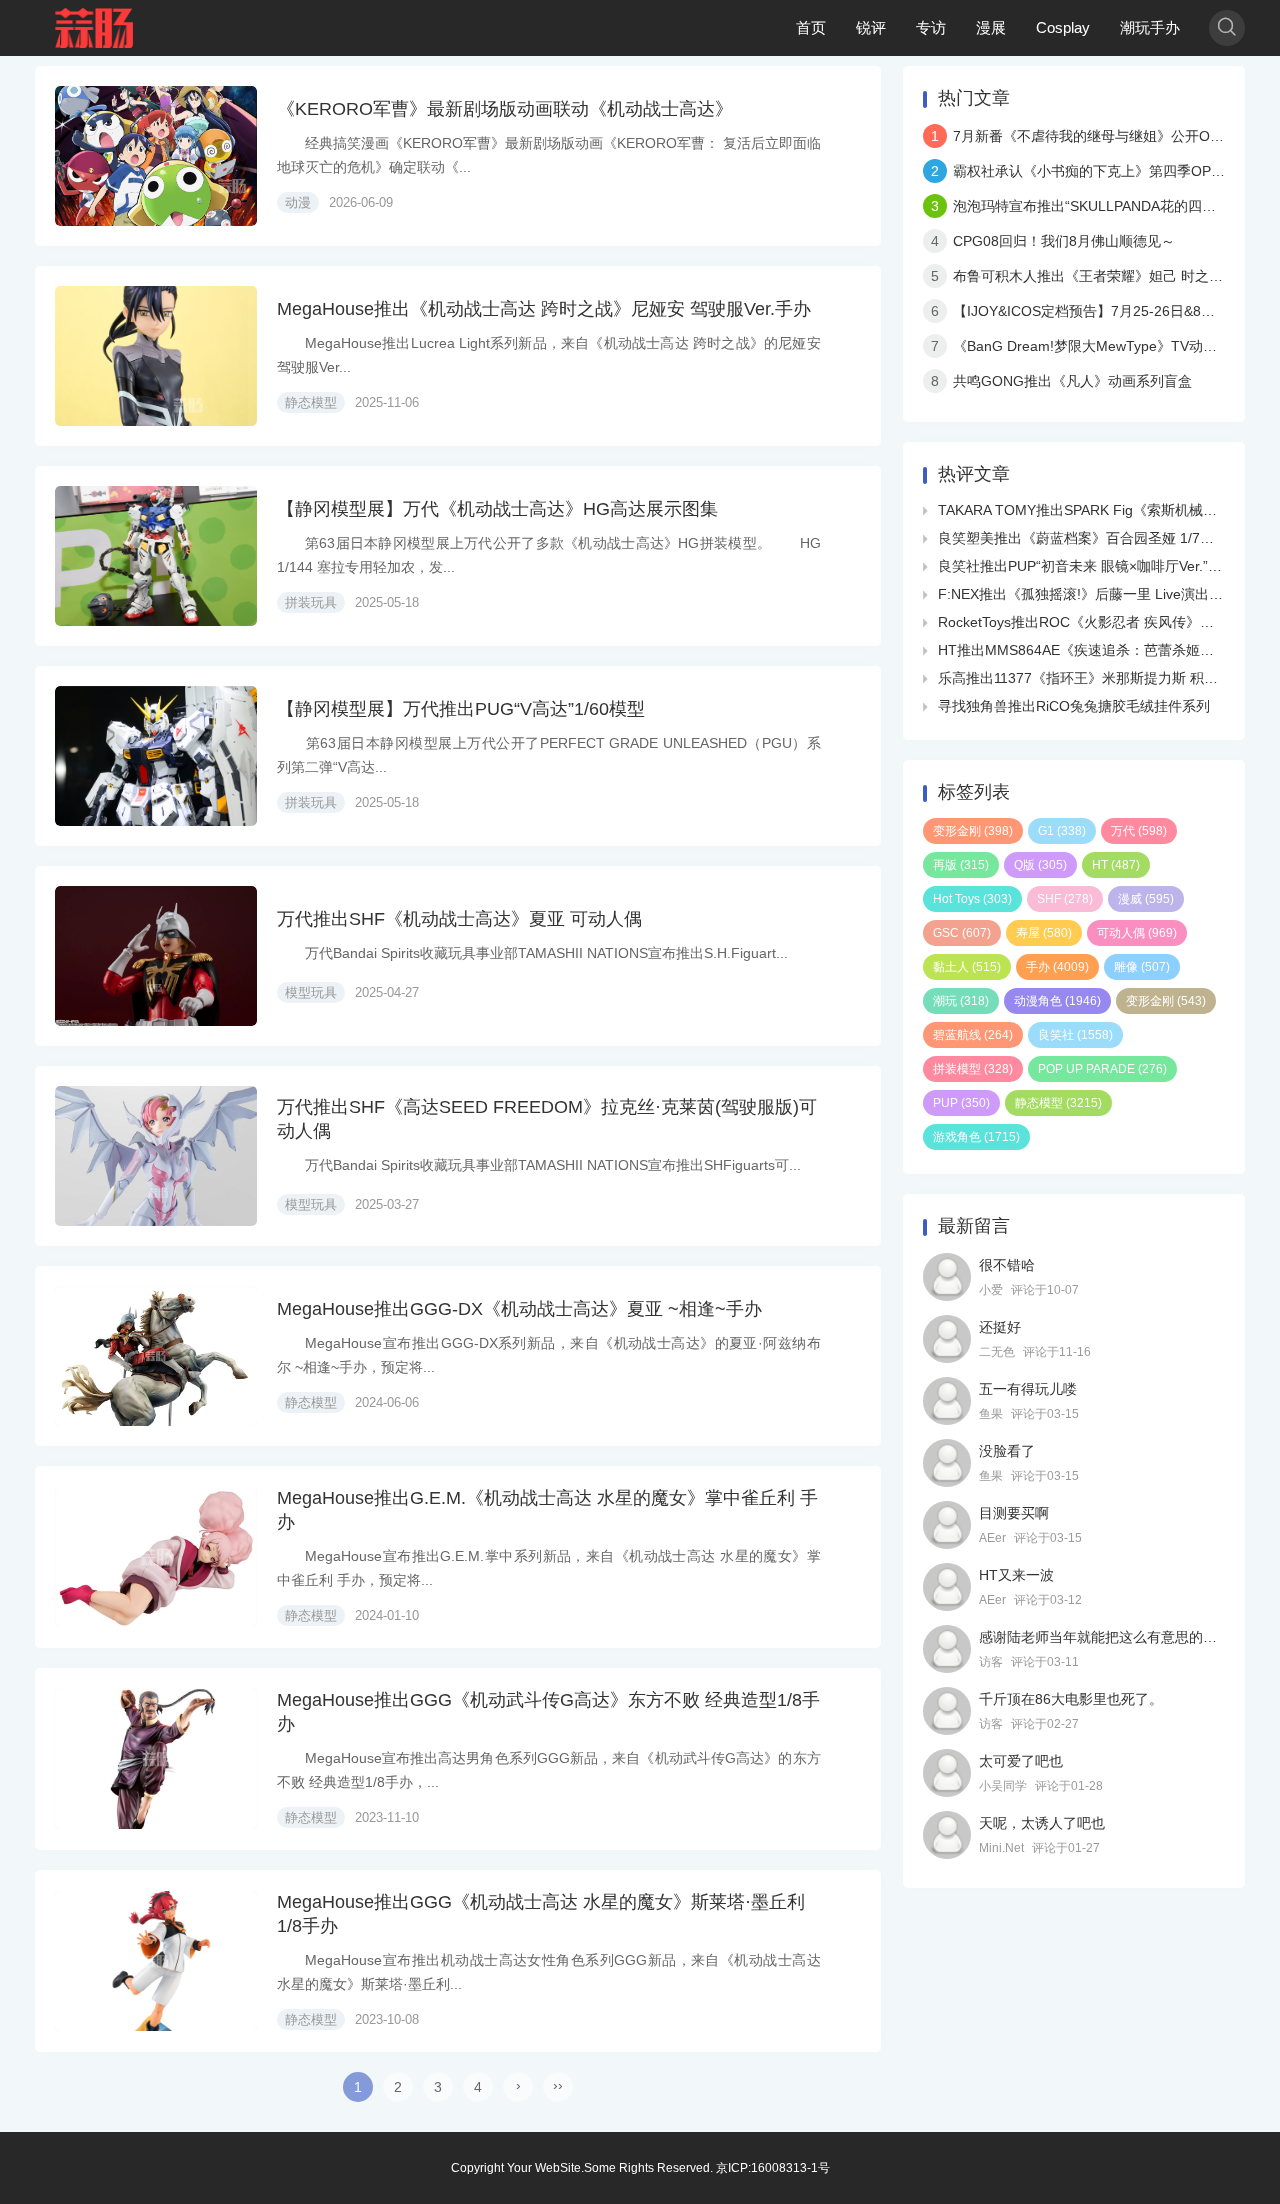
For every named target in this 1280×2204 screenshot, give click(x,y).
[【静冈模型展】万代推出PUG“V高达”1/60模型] (156, 756)
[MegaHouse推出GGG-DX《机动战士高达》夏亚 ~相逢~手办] (156, 1356)
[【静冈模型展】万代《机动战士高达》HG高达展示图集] (156, 556)
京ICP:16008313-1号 (773, 2168)
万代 (1139, 831)
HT (1116, 865)
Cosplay (1063, 27)
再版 (961, 865)
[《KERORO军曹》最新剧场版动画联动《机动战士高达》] (156, 156)
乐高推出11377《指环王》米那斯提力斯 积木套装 (1092, 678)
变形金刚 (973, 831)
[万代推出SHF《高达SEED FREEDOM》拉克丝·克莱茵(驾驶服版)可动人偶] (156, 1156)
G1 (1062, 831)
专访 (931, 27)
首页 (811, 27)
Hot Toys (972, 899)
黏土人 (967, 967)
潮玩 (961, 1001)
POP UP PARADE (1102, 1069)
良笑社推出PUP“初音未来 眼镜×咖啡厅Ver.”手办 (1087, 566)
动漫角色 (1057, 1001)
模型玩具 (311, 992)
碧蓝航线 (973, 1035)
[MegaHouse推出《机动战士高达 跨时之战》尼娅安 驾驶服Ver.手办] (156, 356)
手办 (1057, 967)
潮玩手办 (1150, 27)
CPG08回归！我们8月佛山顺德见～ (1064, 241)
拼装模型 (973, 1069)
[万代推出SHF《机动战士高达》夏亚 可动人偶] (156, 956)
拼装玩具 (311, 602)
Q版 (1040, 865)
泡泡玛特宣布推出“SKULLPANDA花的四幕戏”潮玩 (1108, 206)
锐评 (871, 27)
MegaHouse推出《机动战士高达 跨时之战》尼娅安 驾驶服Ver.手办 (544, 309)
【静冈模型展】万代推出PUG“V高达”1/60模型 (461, 709)
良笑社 (1075, 1035)
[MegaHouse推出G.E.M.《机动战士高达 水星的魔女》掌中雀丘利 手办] (156, 1557)
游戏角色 (976, 1137)
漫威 (1146, 899)
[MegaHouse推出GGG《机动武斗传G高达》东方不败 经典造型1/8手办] (156, 1759)
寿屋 (1044, 933)
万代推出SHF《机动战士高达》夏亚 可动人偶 (459, 919)
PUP (961, 1103)
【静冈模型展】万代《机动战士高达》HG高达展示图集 (497, 509)
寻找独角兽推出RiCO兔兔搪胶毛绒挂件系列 (1074, 706)
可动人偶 (1137, 933)
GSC (962, 933)
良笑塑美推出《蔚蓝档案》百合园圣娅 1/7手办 (1083, 538)
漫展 (991, 27)
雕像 (1142, 967)
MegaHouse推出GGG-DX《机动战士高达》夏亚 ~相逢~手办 (519, 1309)
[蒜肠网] (95, 28)
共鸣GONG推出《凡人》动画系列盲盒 (1072, 381)
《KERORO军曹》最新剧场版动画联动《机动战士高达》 (505, 109)
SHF (1065, 899)
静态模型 (311, 402)
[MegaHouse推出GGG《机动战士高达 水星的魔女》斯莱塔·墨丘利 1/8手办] (156, 1961)
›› (558, 2085)
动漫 (298, 202)
